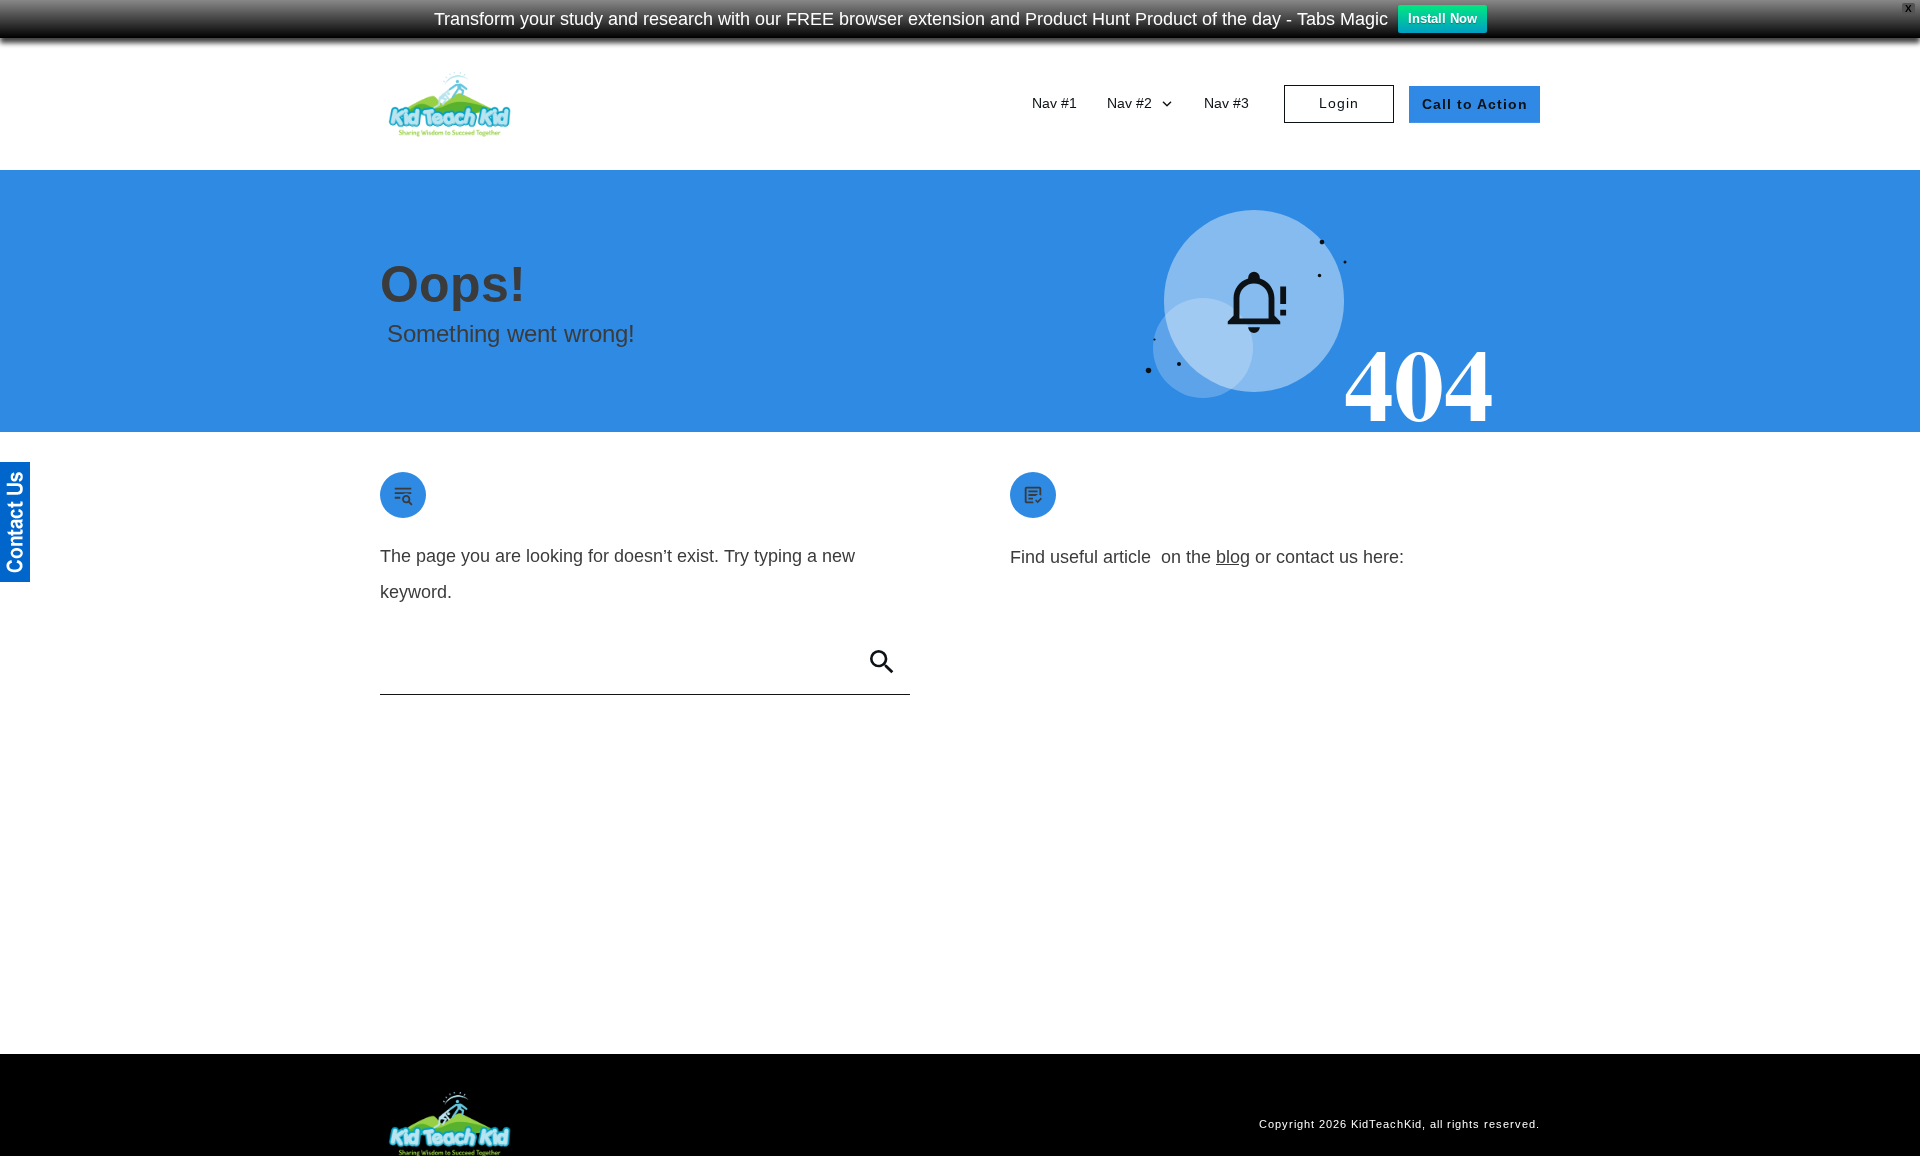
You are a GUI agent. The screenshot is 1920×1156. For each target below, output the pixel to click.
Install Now (1442, 18)
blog (1233, 557)
